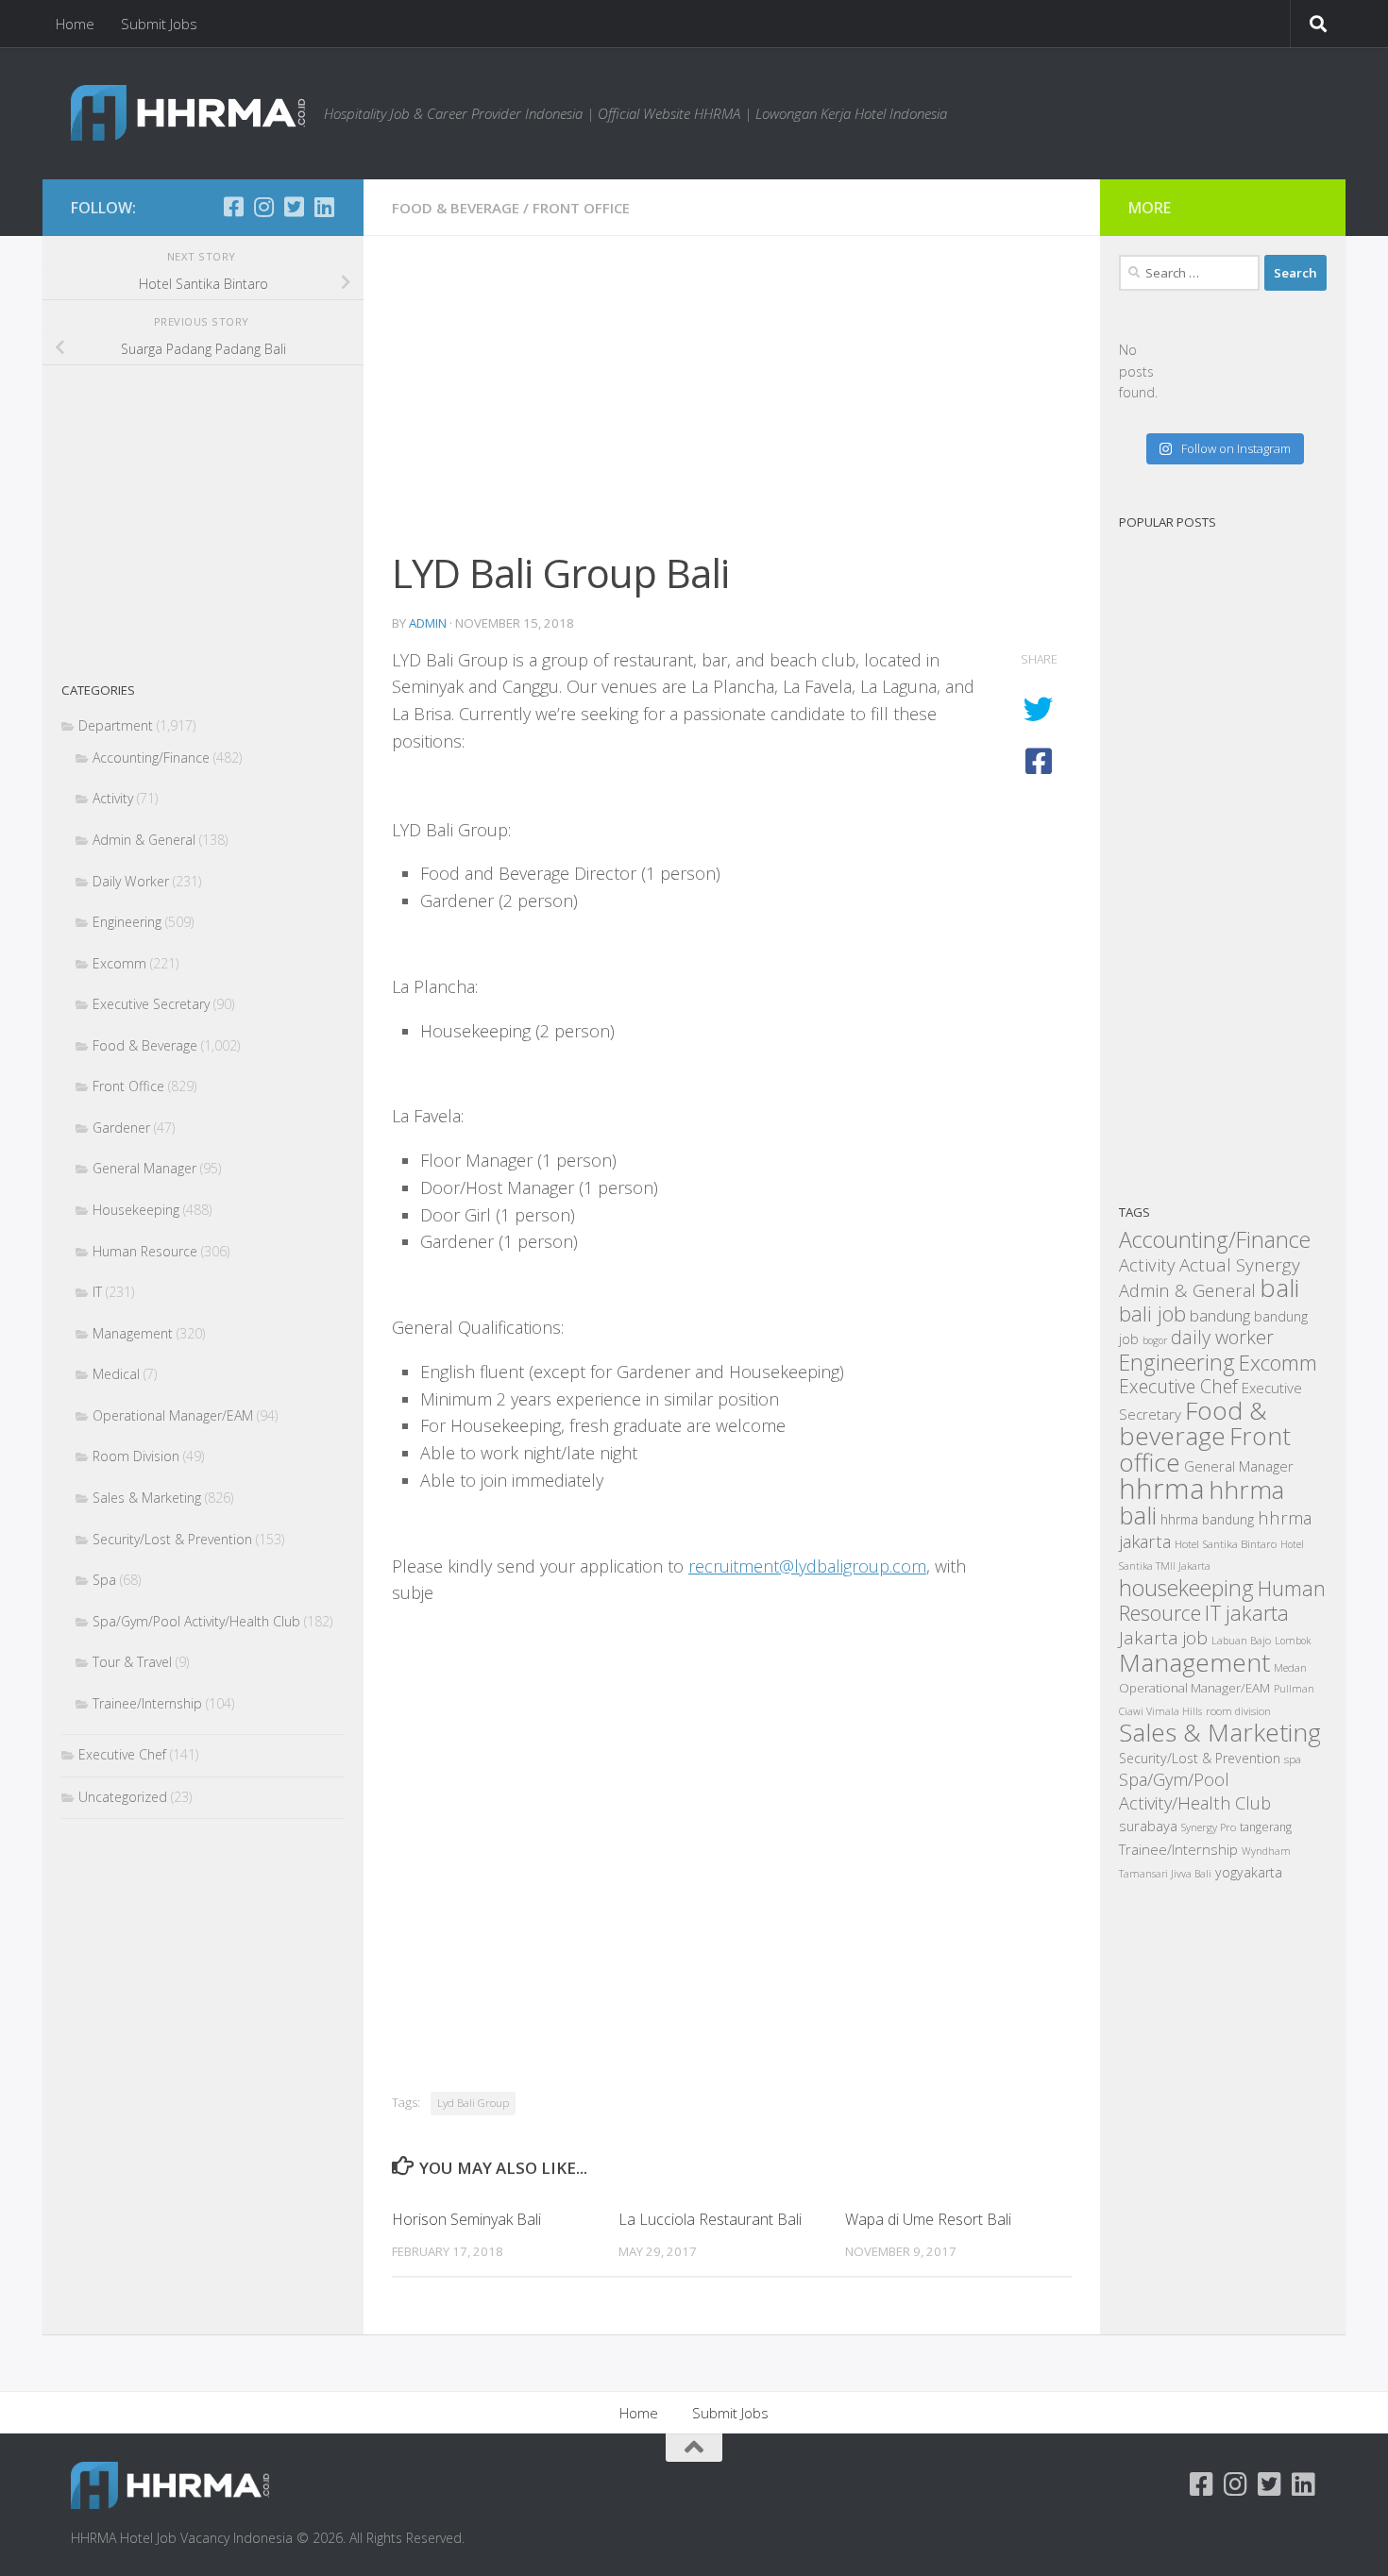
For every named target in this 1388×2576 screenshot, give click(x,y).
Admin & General (144, 840)
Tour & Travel (132, 1662)
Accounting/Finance (151, 758)
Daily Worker (131, 881)
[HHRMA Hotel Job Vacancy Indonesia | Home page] (188, 113)
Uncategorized (123, 1797)
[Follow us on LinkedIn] (324, 207)
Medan (1290, 1667)
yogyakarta (1249, 1872)
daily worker (1222, 1337)
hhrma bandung (1207, 1519)
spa (1293, 1759)
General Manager (144, 1168)
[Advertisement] (732, 404)
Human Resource (145, 1251)
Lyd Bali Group (473, 2103)
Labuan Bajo (1241, 1640)
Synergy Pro (1209, 1827)
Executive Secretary (151, 1004)
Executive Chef (122, 1754)
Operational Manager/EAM (173, 1415)
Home (75, 24)
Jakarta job (1163, 1638)
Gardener (121, 1128)
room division (1238, 1711)
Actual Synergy (1240, 1265)
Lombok (1293, 1641)
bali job (1152, 1313)
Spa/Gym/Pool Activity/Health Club (196, 1621)
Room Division (136, 1456)
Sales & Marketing (147, 1498)
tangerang (1266, 1827)
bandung (1220, 1315)
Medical (116, 1374)
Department (116, 725)
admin (428, 623)
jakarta (1257, 1613)
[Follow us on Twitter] (294, 207)
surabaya (1148, 1826)
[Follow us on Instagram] (263, 207)
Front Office (581, 208)
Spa (104, 1580)
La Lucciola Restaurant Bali (710, 2219)
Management (133, 1333)
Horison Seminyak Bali (466, 2219)
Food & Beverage (456, 208)
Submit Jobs (159, 24)
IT (97, 1292)
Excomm (119, 963)
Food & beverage (1193, 1423)
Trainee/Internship (147, 1703)
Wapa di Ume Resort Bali (928, 2219)
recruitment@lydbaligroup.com (807, 1566)
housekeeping (1186, 1588)
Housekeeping (136, 1210)
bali (1279, 1288)
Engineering (127, 922)
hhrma (1162, 1489)
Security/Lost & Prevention (172, 1539)
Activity (113, 798)
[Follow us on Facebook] (233, 207)
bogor (1155, 1340)
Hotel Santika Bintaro (1226, 1543)
